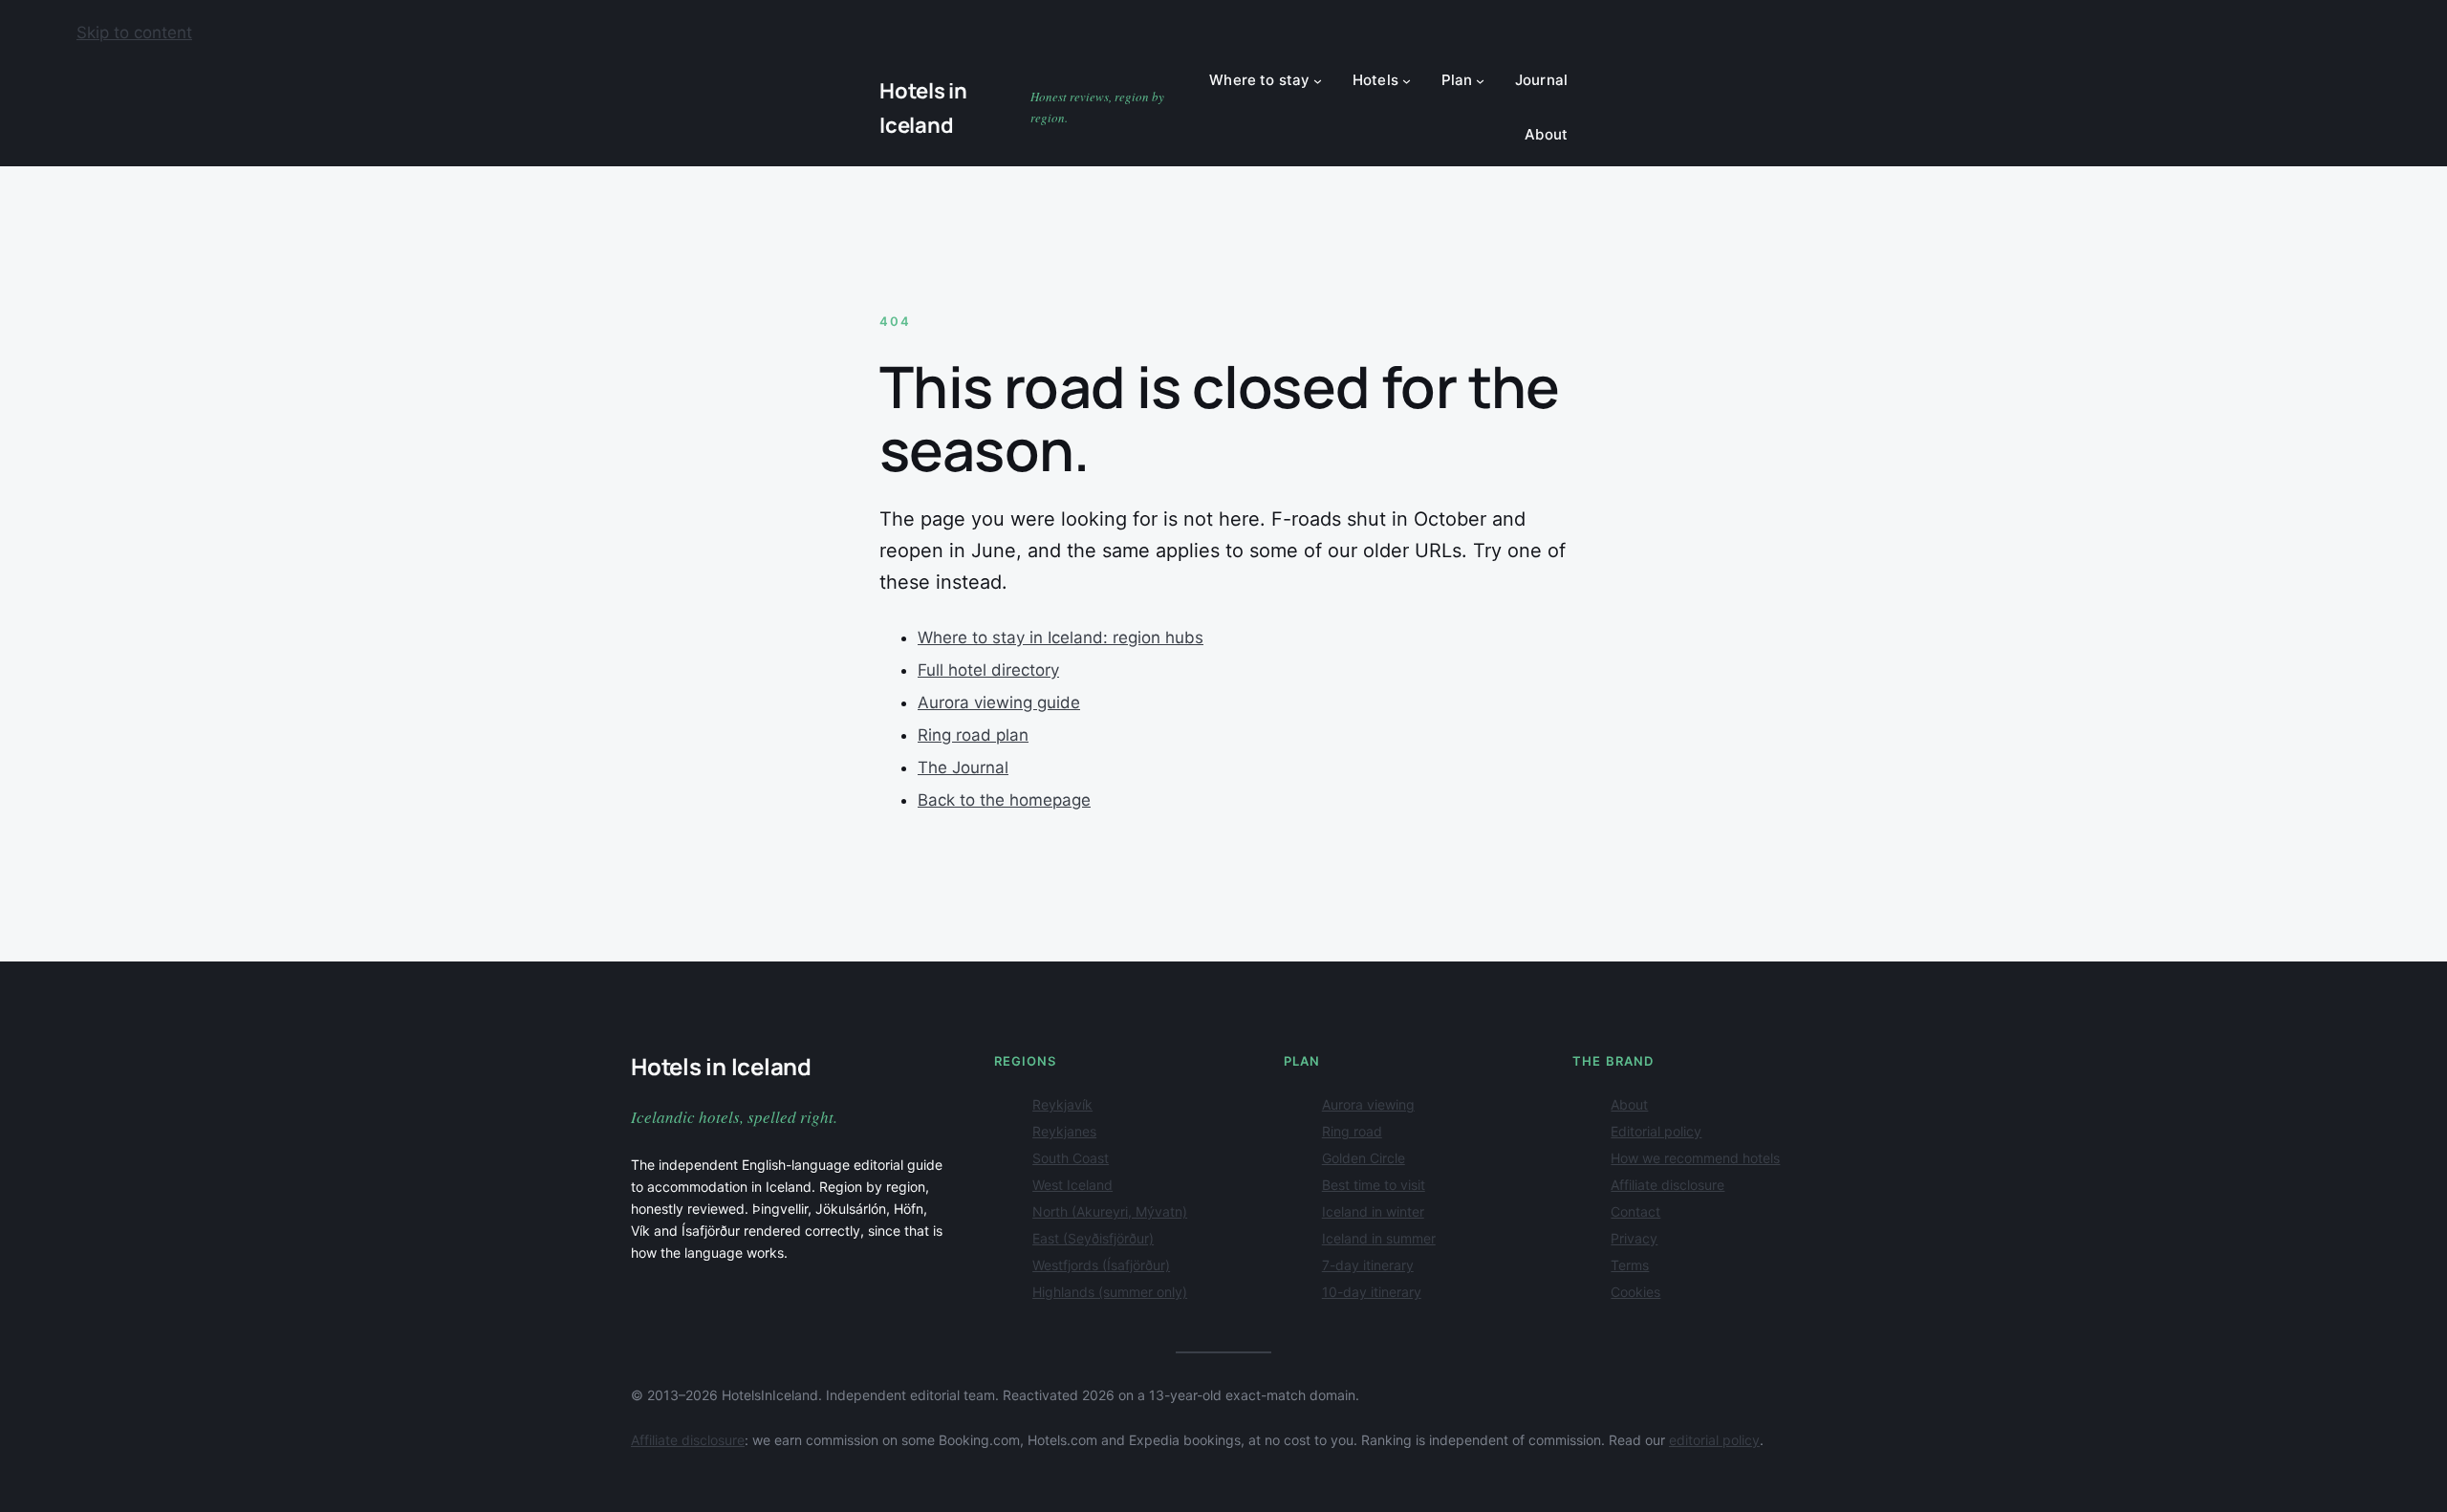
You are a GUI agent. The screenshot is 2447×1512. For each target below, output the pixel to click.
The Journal (963, 767)
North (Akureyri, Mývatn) (1110, 1211)
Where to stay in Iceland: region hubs (1061, 637)
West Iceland (1072, 1185)
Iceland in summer (1379, 1238)
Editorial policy (1656, 1131)
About (1629, 1104)
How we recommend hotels (1695, 1158)
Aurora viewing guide (999, 702)
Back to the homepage (1004, 800)
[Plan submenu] (1480, 81)
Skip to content (134, 32)
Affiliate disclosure (1667, 1185)
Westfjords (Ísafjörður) (1101, 1265)
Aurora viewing (1368, 1104)
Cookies (1635, 1292)
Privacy (1634, 1238)
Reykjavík (1062, 1104)
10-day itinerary (1372, 1292)
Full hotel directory (988, 670)
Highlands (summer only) (1110, 1292)
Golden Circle (1364, 1158)
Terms (1630, 1265)
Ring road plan (973, 735)
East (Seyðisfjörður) (1093, 1238)
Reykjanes (1064, 1131)
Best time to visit (1374, 1185)
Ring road (1352, 1131)
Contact (1635, 1211)
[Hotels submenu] (1407, 81)
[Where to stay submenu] (1318, 81)
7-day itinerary (1368, 1265)
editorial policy (1714, 1440)
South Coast (1071, 1158)
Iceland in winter (1373, 1211)
